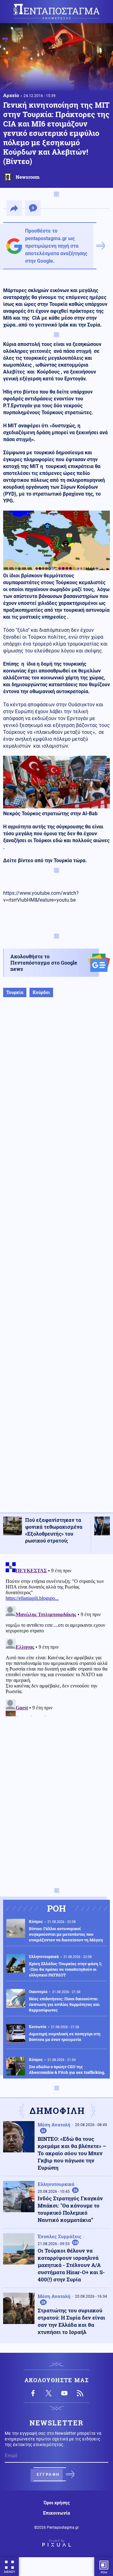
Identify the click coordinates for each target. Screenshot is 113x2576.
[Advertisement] (56, 1261)
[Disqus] (56, 1638)
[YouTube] (64, 2393)
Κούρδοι (41, 992)
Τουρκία (15, 992)
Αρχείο (11, 95)
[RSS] (80, 2393)
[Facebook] (33, 2393)
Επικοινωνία (56, 2513)
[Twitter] (49, 2393)
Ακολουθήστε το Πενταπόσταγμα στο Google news (44, 963)
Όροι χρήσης (57, 2503)
